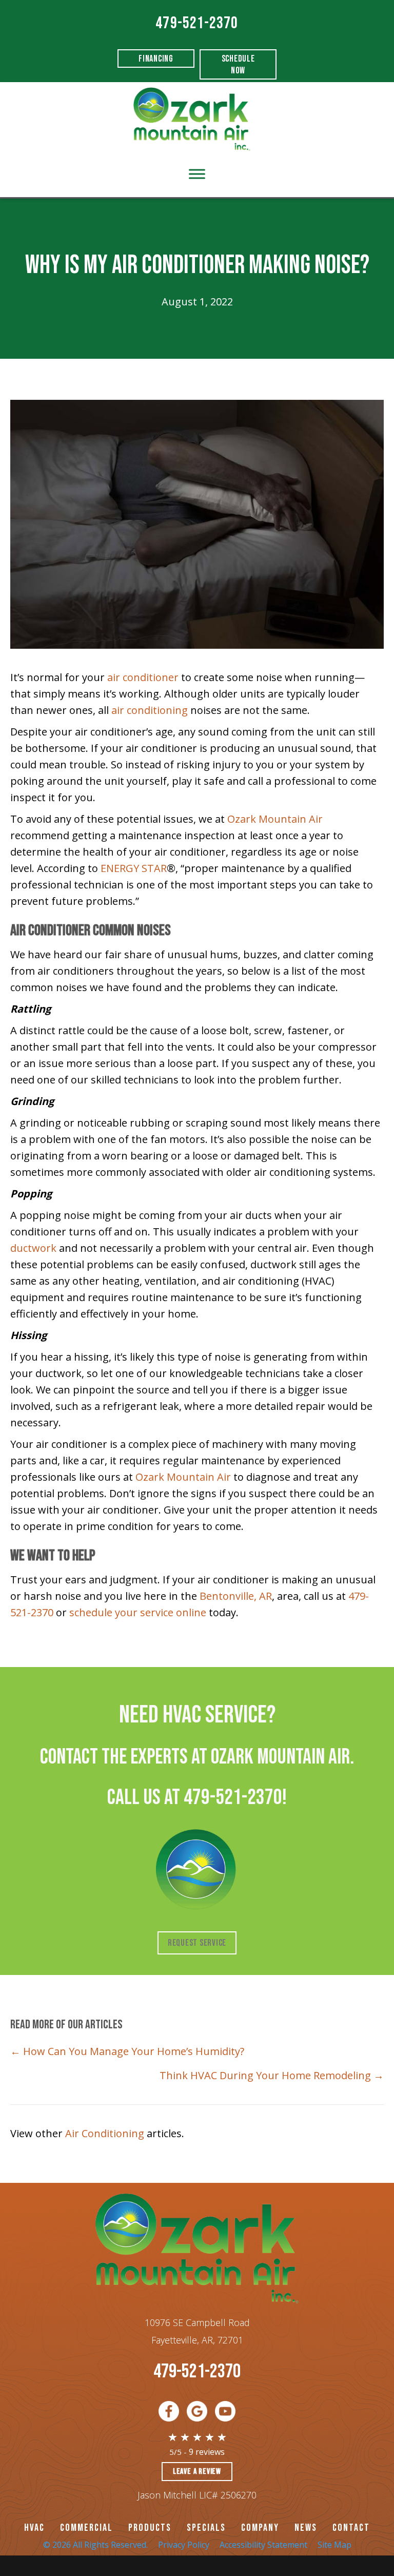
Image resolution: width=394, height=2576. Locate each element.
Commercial (86, 2528)
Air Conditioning (105, 2133)
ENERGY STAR (134, 868)
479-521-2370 (197, 23)
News (306, 2528)
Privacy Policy (184, 2545)
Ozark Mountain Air (275, 819)
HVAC (34, 2528)
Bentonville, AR (236, 1596)
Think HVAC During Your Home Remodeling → (272, 2075)
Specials (206, 2528)
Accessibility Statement (263, 2545)
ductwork (33, 1248)
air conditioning (150, 710)
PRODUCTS (150, 2528)
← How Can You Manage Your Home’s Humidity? (127, 2051)
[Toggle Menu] (197, 174)
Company (260, 2528)
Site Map (334, 2545)
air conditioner (143, 677)
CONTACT (351, 2528)
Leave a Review (197, 2472)
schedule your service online (138, 1612)
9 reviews (207, 2452)
